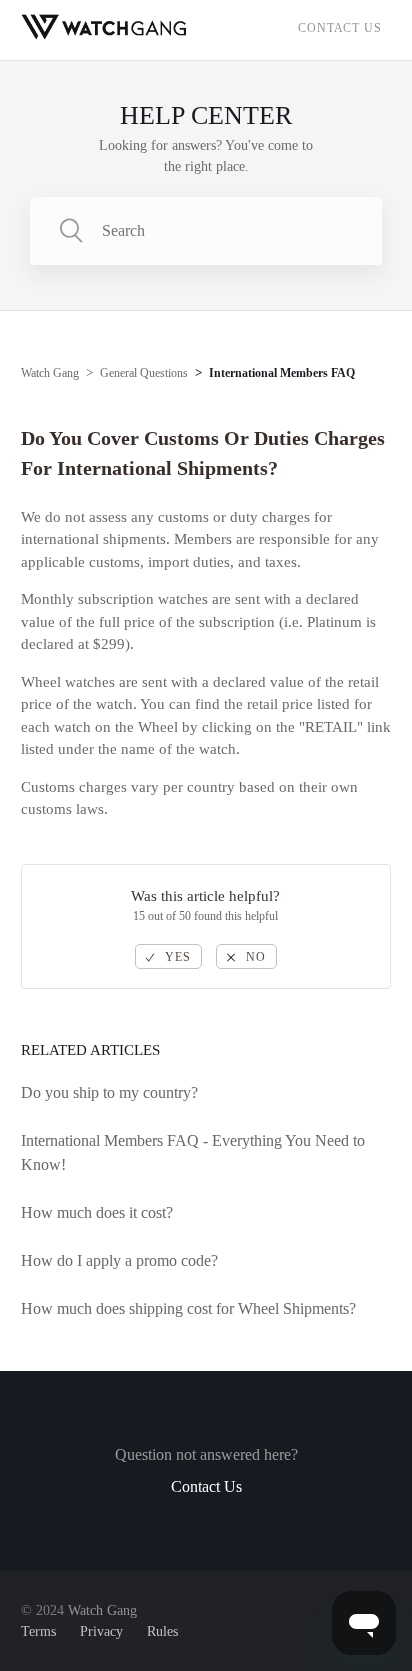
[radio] (168, 956)
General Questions (144, 373)
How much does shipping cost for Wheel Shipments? (188, 1308)
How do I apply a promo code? (119, 1260)
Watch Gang (50, 373)
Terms (38, 1631)
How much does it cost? (97, 1212)
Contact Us (340, 28)
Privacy (101, 1631)
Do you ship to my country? (109, 1092)
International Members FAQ (282, 373)
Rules (162, 1631)
